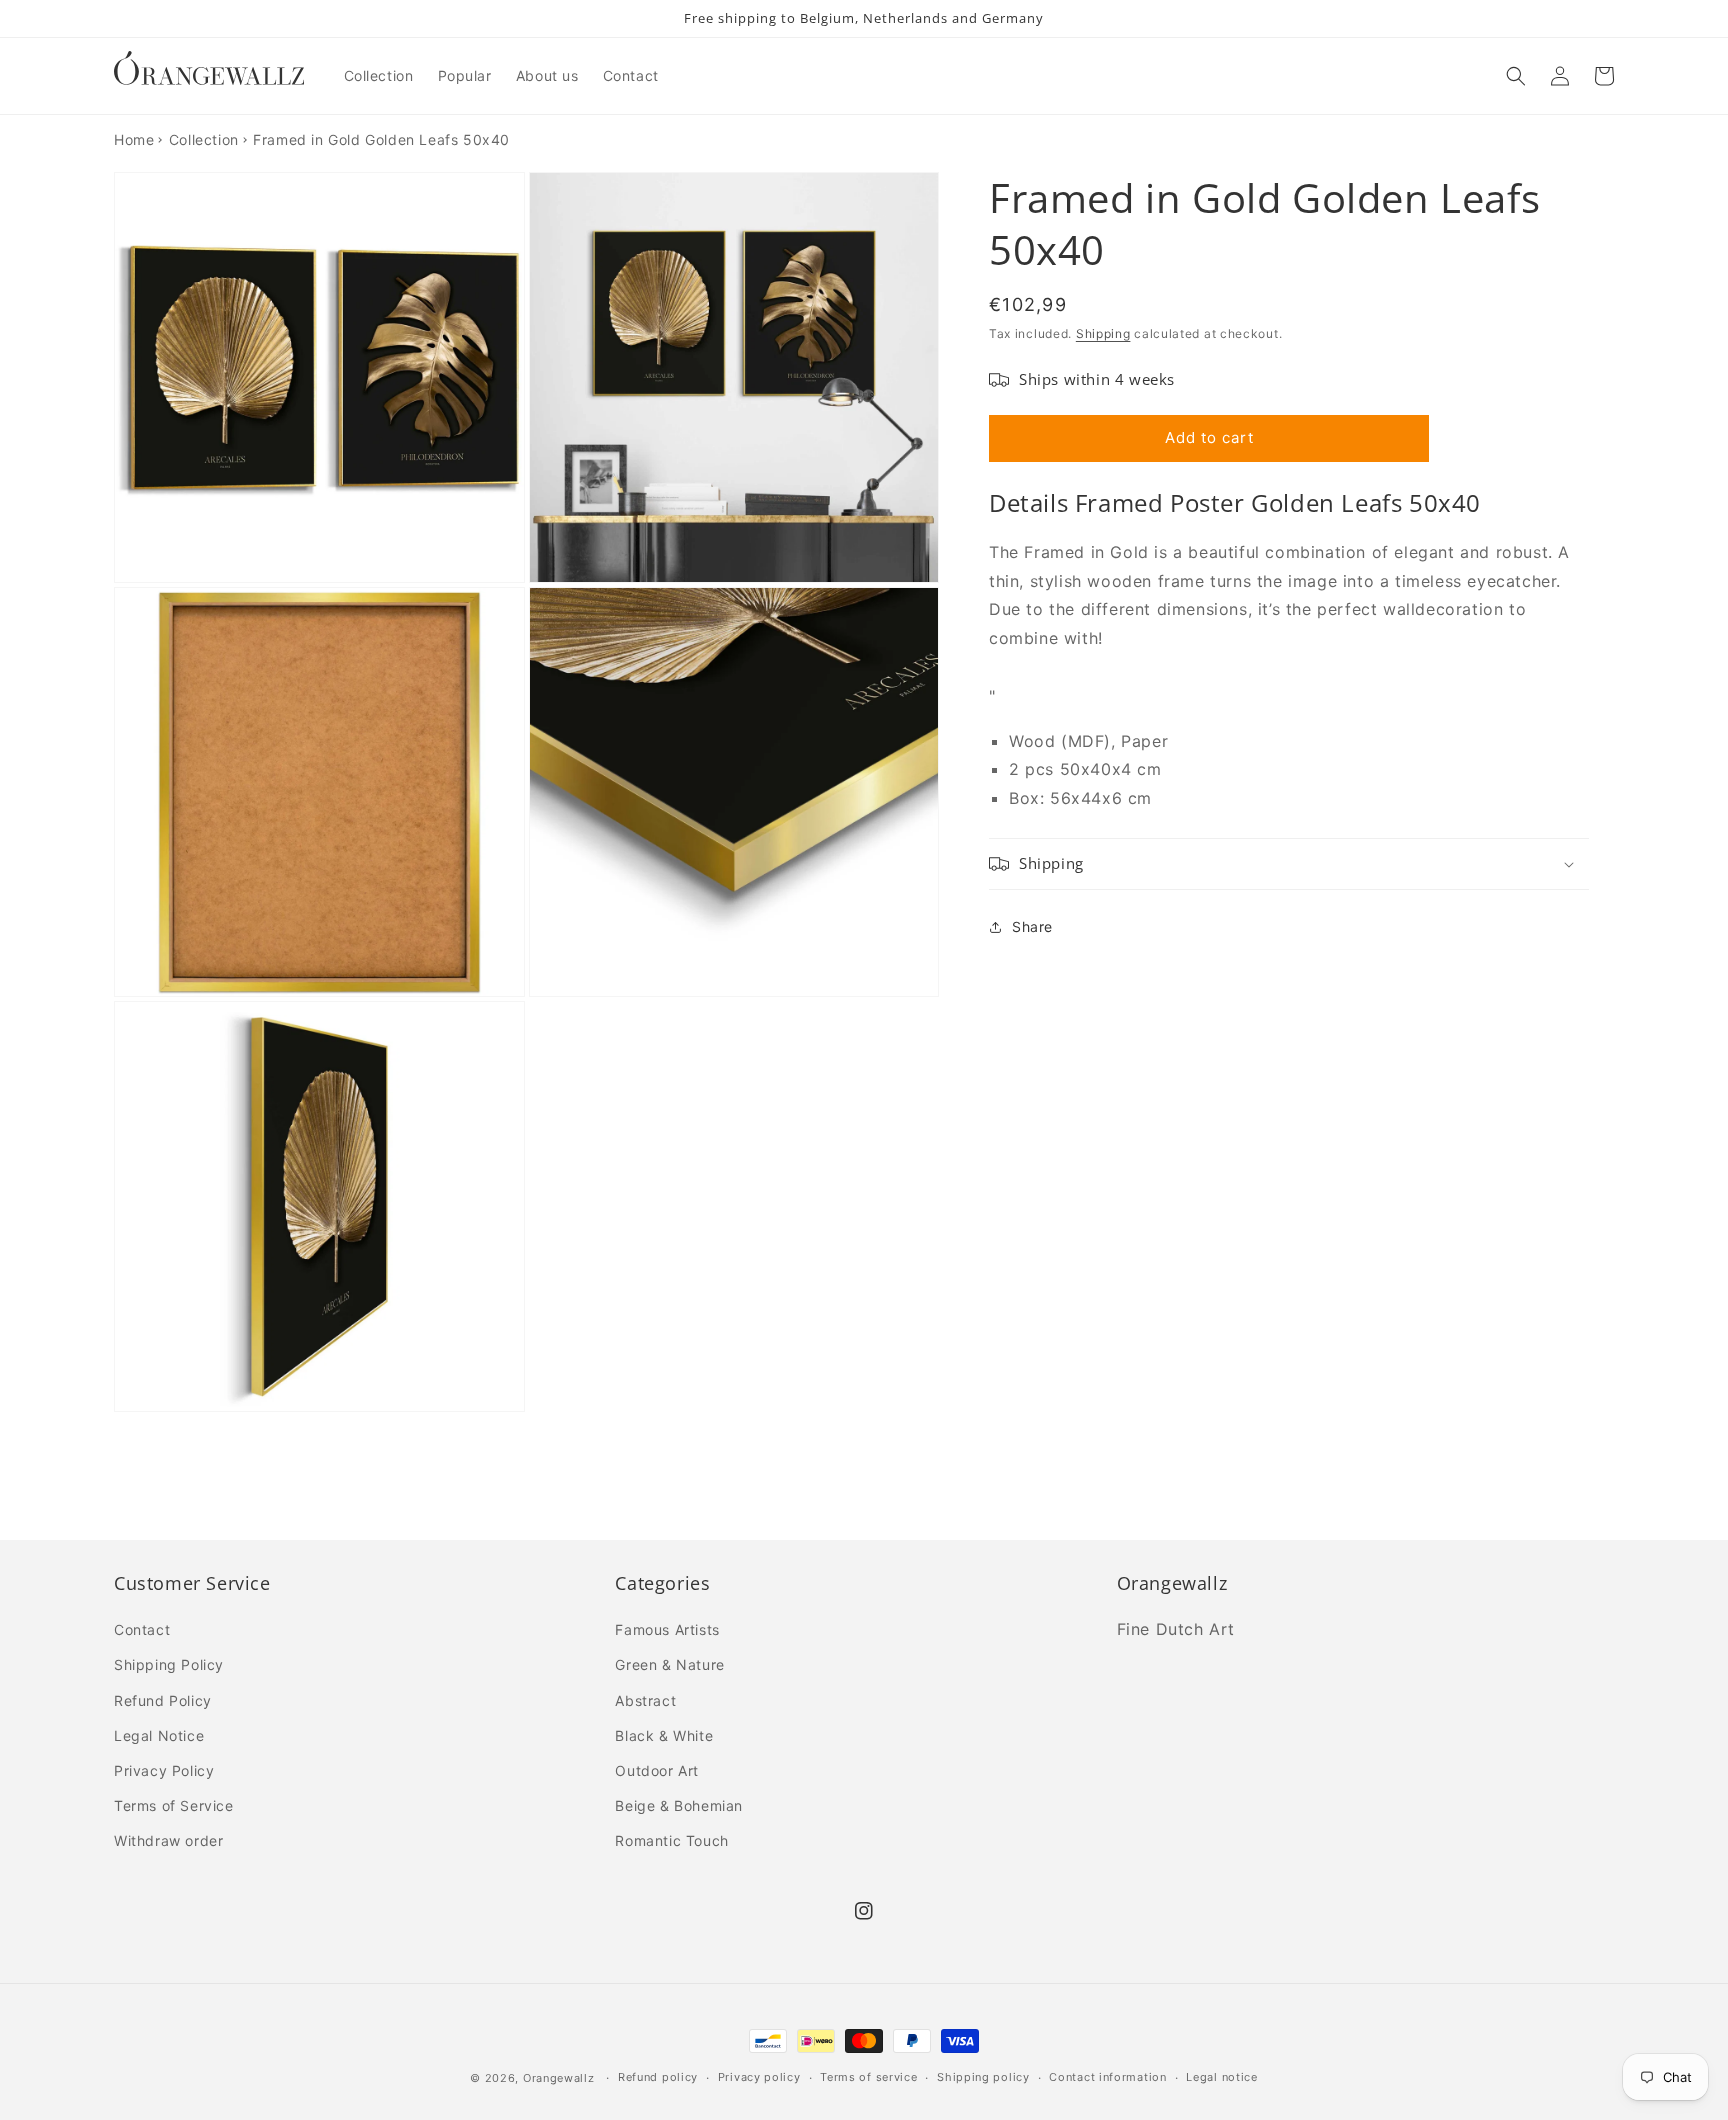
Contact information (1107, 2077)
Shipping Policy (169, 1664)
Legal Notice (159, 1735)
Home (134, 139)
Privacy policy (759, 2077)
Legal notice (1221, 2077)
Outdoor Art (657, 1770)
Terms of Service (174, 1805)
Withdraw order (168, 1840)
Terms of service (868, 2077)
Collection (204, 139)
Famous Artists (667, 1629)
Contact (142, 1629)
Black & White (664, 1735)
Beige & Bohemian (679, 1805)
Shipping (1103, 333)
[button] (1516, 76)
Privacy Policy (164, 1770)
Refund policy (658, 2077)
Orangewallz (559, 2078)
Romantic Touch (671, 1840)
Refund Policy (163, 1700)
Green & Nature (669, 1664)
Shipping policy (983, 2077)
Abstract (645, 1700)
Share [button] (1032, 926)
